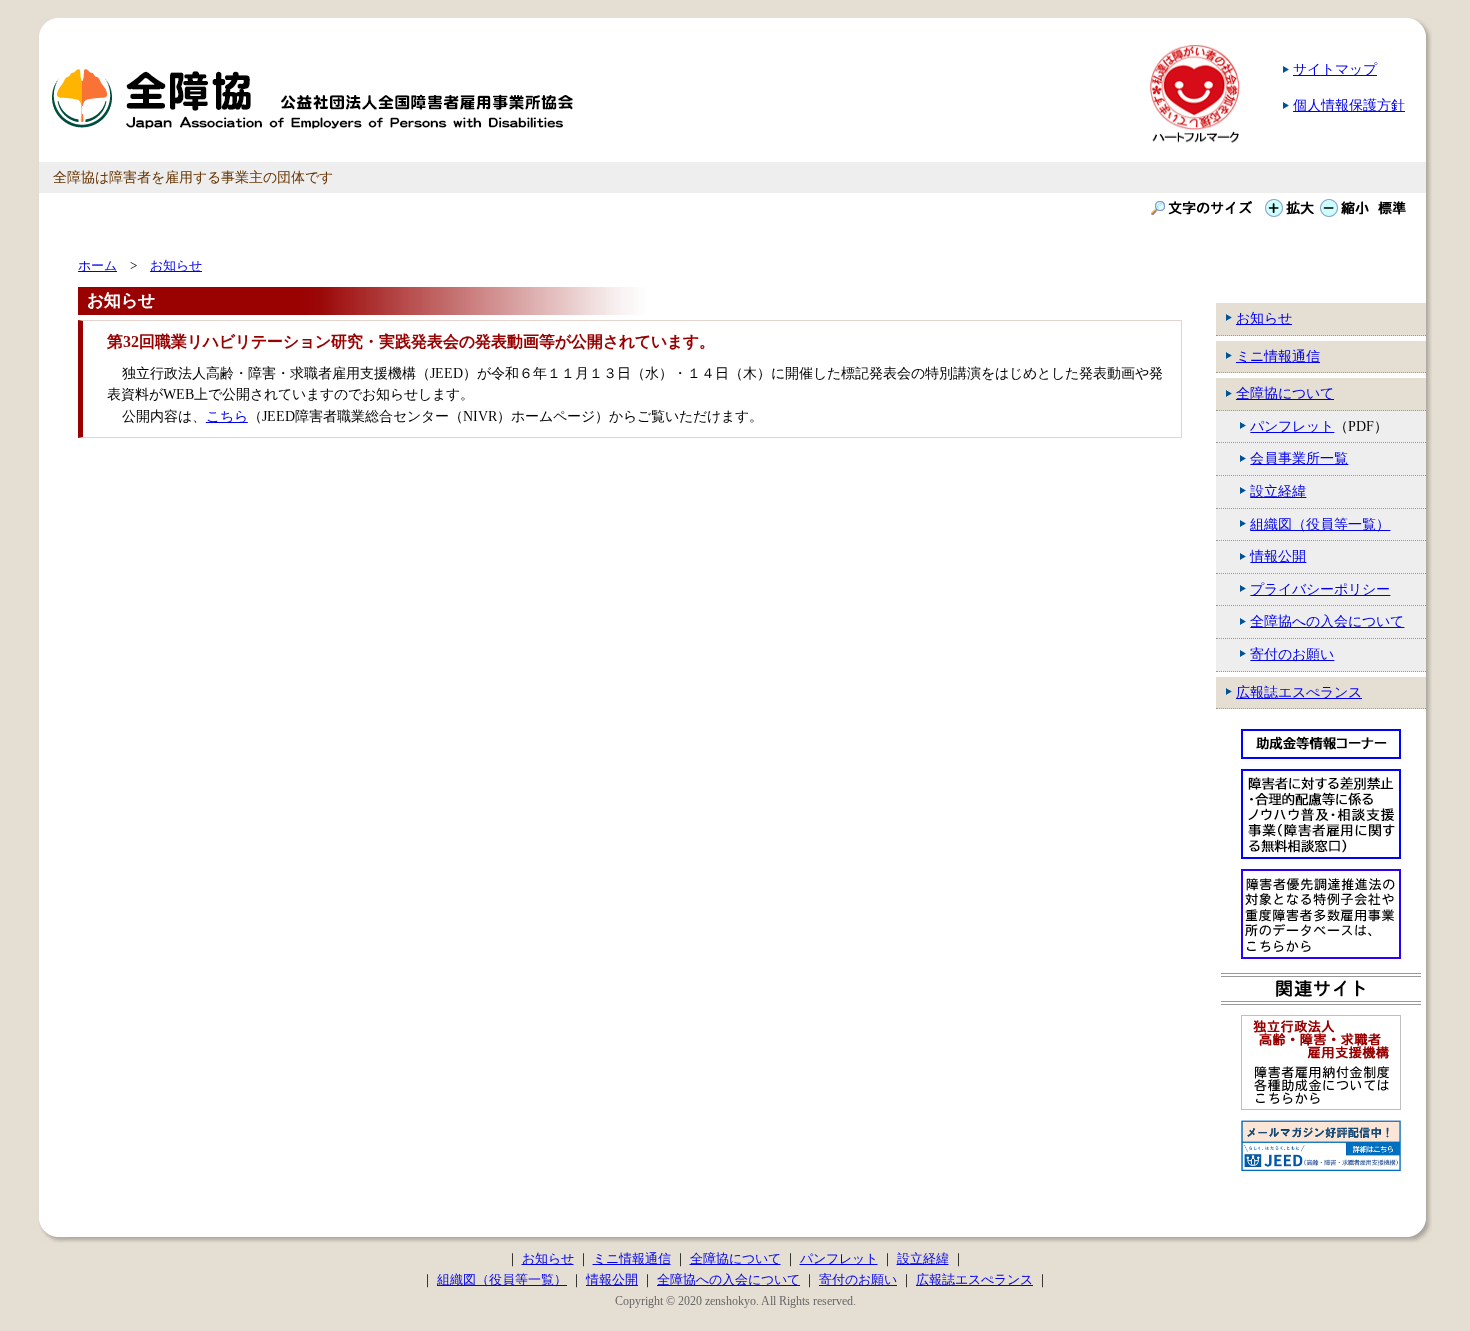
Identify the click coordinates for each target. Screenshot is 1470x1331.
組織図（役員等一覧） (1320, 524)
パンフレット (1292, 426)
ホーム (97, 265)
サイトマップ (1335, 69)
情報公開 (1278, 556)
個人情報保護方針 (1349, 105)
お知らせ (1264, 318)
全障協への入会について (1327, 621)
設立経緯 (1278, 491)
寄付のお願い (1292, 654)
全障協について (1285, 393)
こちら (227, 416)
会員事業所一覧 (1299, 458)
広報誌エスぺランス (1299, 692)
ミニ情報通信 (1278, 356)
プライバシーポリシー (1320, 589)
